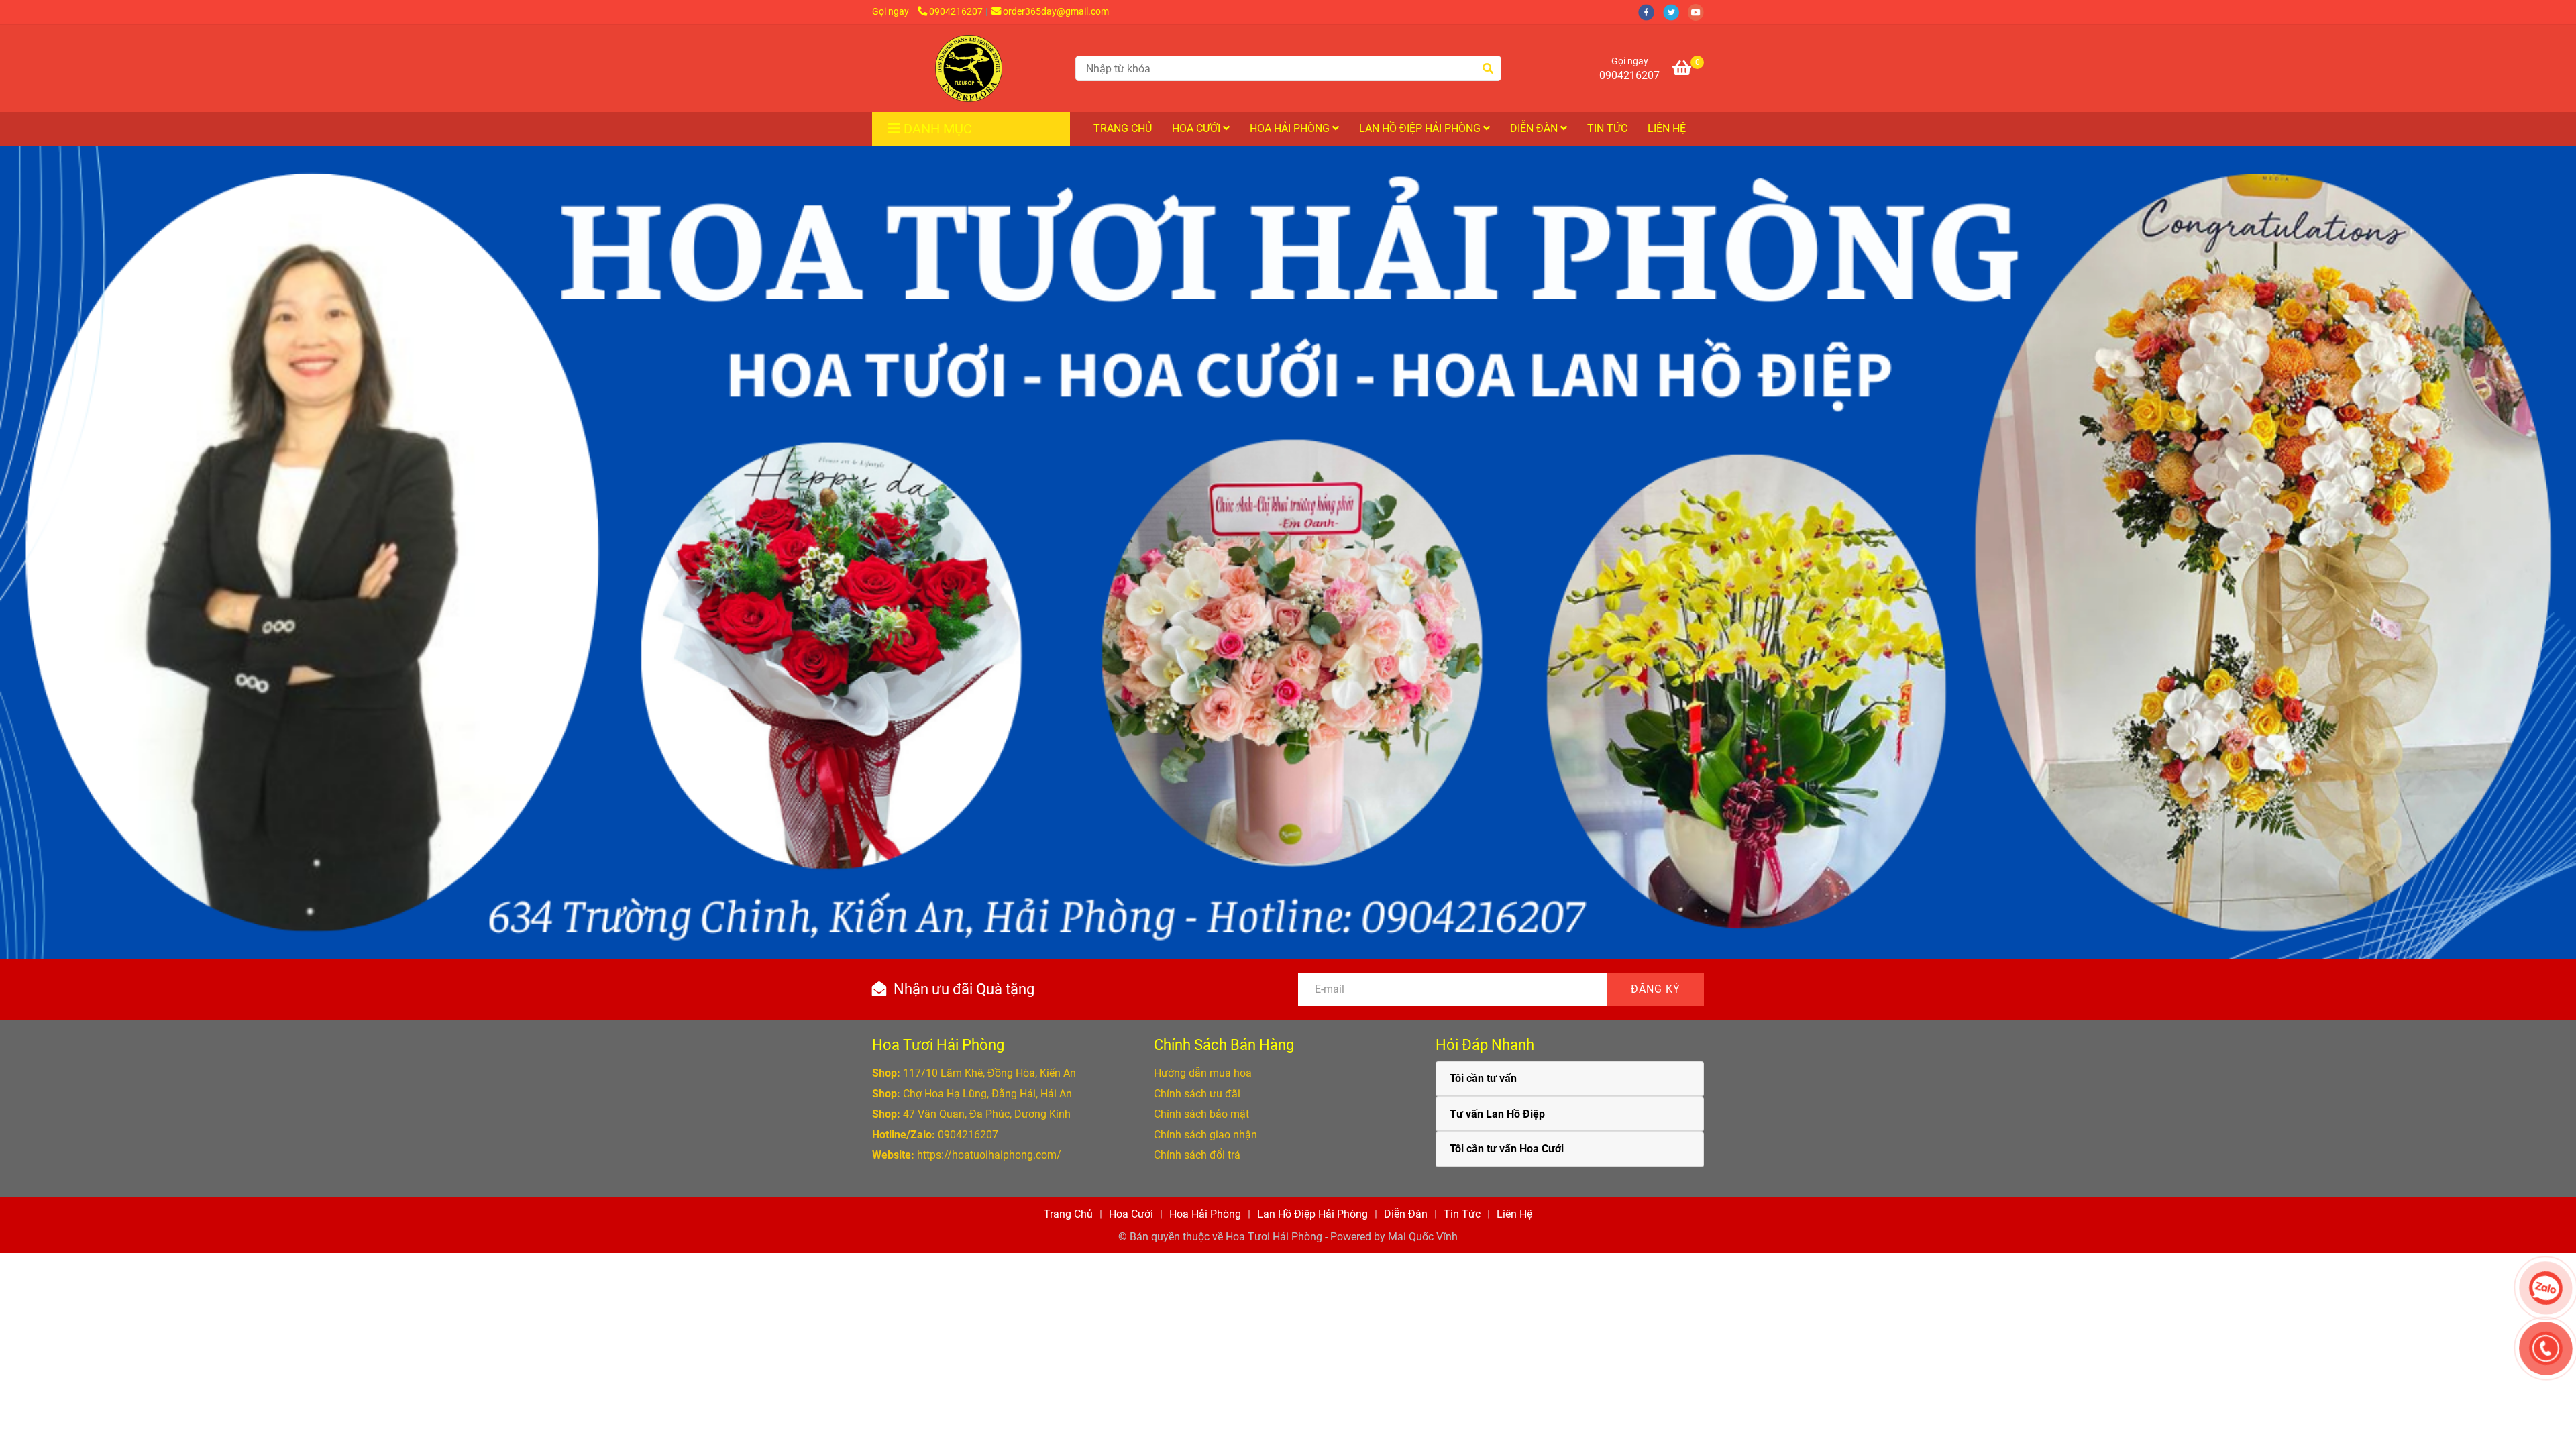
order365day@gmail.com (1056, 12)
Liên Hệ (1667, 128)
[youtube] (1699, 12)
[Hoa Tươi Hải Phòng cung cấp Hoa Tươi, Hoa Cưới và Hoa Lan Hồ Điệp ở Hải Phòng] (969, 68)
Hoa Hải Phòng (1291, 128)
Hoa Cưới (1197, 128)
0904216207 (956, 12)
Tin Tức (1607, 128)
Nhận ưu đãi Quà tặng (964, 989)
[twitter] (1675, 12)
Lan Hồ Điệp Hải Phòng (1421, 128)
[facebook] (1651, 12)
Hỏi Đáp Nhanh (1485, 1045)
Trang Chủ (1123, 128)
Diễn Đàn (1535, 128)
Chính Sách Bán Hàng (1224, 1045)
